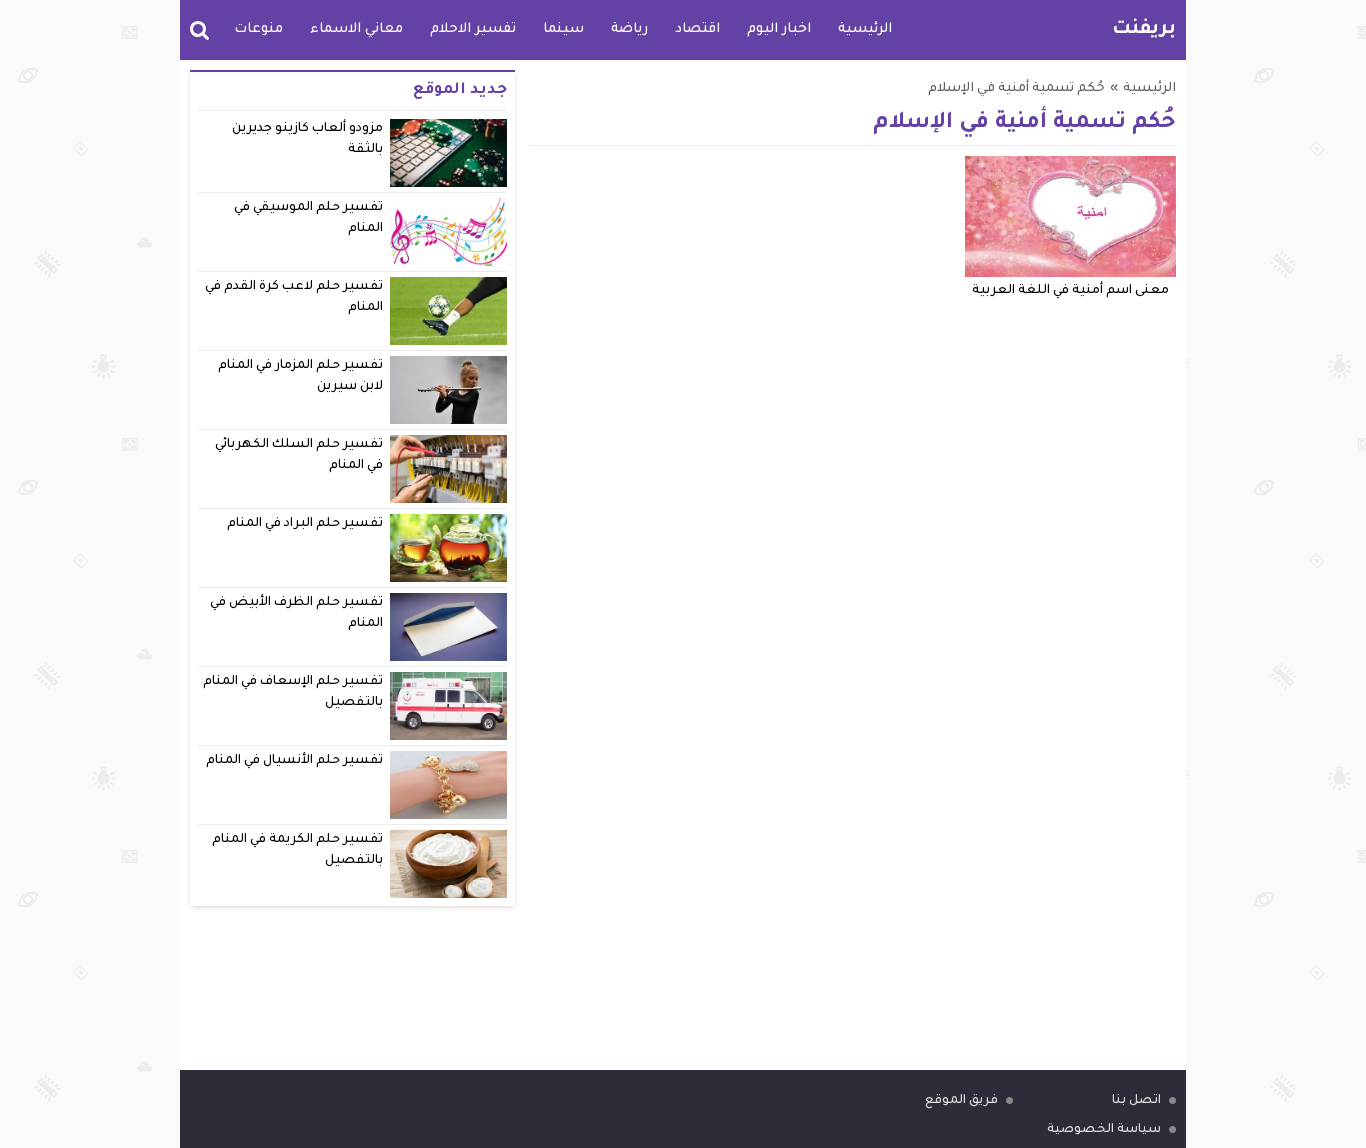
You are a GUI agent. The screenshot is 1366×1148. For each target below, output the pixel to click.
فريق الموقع (961, 1101)
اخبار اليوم (779, 29)
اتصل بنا (1136, 1101)
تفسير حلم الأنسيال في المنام (295, 761)
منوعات (258, 29)
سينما (563, 29)
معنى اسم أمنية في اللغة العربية (1070, 291)
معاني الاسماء (356, 29)
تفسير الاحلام (473, 29)
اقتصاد (697, 29)
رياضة (629, 29)
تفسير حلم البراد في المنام (305, 524)
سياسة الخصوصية (1104, 1130)
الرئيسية (865, 29)
